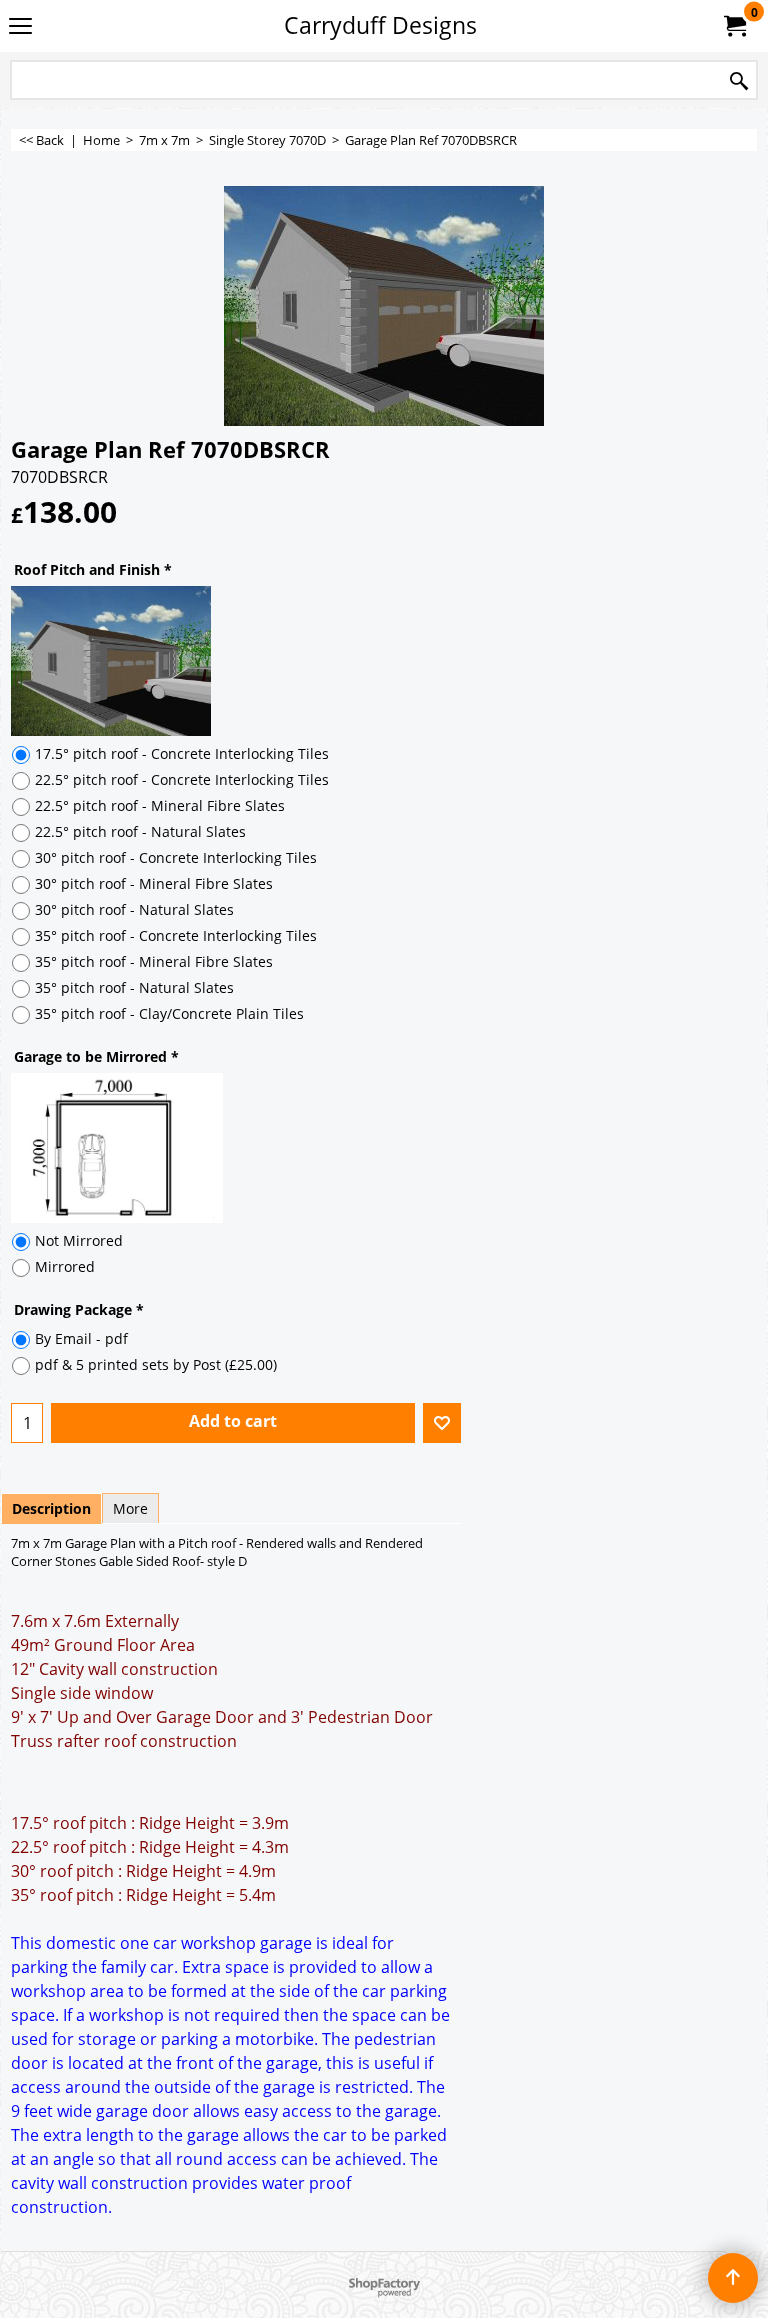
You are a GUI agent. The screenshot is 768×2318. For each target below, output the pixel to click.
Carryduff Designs (380, 25)
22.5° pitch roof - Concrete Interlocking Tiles (182, 779)
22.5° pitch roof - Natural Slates (140, 831)
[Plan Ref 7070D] (384, 1148)
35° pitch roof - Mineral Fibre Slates (154, 961)
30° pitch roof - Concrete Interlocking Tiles (176, 857)
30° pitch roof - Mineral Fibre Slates (154, 883)
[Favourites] (442, 1423)
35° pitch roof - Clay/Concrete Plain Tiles (169, 1013)
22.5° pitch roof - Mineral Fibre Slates (160, 805)
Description (51, 1508)
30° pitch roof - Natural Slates (134, 909)
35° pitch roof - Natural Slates (134, 987)
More (130, 1508)
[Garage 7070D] (384, 306)
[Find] (739, 81)
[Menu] (20, 27)
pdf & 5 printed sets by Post (156, 1364)
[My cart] (734, 26)
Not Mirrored (79, 1240)
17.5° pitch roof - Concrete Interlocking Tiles (182, 753)
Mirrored (65, 1266)
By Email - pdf (81, 1338)
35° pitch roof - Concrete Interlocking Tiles (176, 935)
